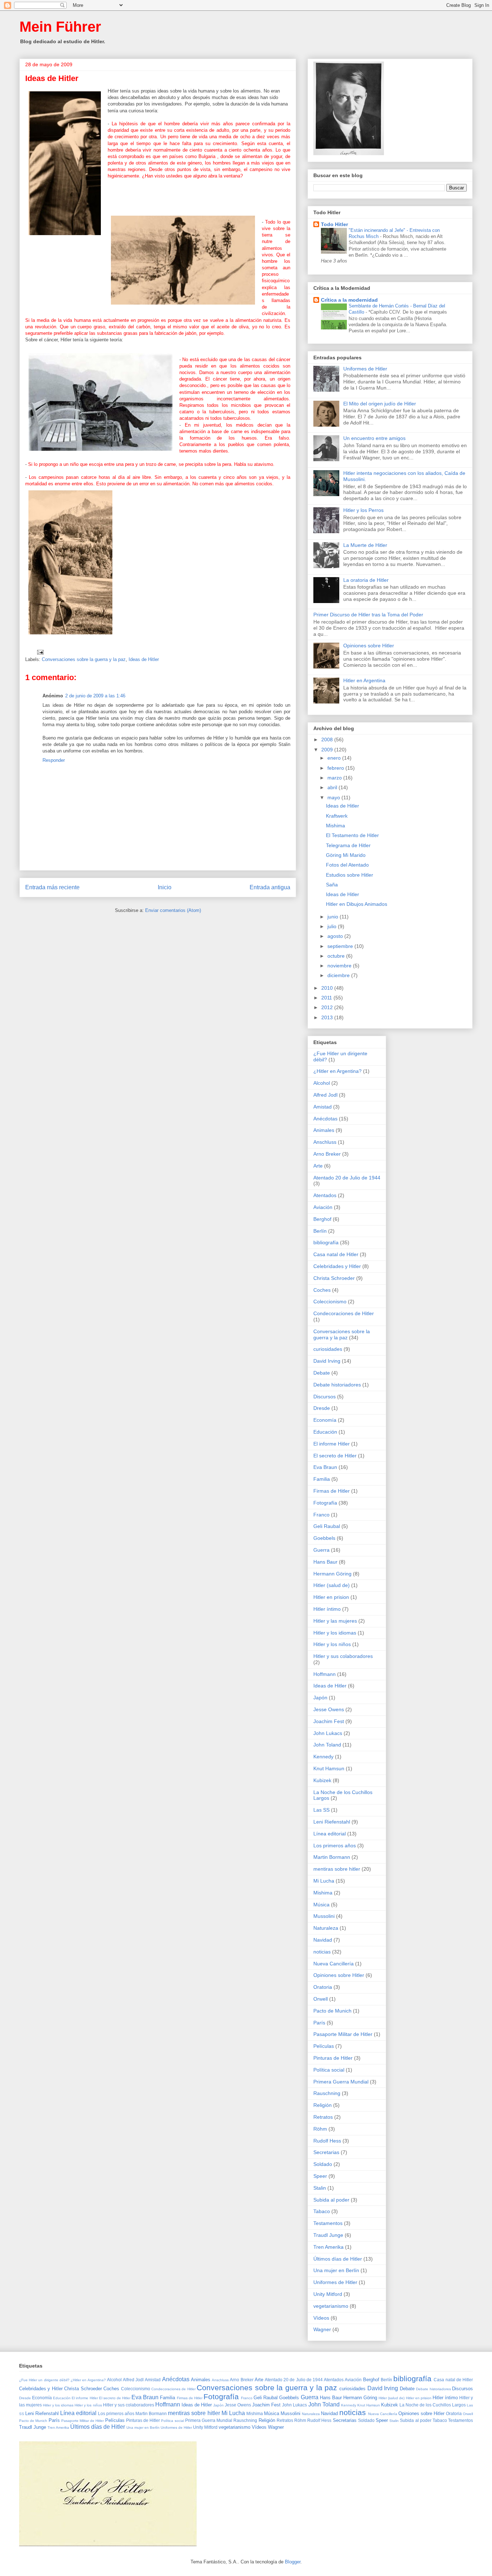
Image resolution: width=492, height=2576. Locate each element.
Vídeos (321, 2318)
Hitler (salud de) (332, 1585)
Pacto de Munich (332, 2011)
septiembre (341, 946)
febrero (336, 768)
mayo (334, 797)
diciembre (339, 975)
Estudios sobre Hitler (350, 875)
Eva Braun (325, 1467)
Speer (320, 2176)
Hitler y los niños (332, 1644)
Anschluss (325, 1142)
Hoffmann (325, 1674)
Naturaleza (326, 1928)
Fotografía (325, 1503)
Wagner (322, 2329)
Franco (321, 1515)
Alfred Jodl (325, 1095)
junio (334, 917)
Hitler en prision (331, 1597)
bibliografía (326, 1242)
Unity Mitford (328, 2294)
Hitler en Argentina (364, 680)
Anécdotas (325, 1119)
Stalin (320, 2188)
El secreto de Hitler (335, 1456)
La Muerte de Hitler (365, 545)
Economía (325, 1420)
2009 (328, 750)
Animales (324, 1130)
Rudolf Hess (327, 2141)
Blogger (293, 2562)
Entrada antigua (270, 887)
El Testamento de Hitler (352, 835)
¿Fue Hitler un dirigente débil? (44, 2380)
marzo (335, 778)
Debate (322, 1373)
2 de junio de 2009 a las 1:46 (95, 696)
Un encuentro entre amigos (374, 438)
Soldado (323, 2164)
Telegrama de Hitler (348, 845)
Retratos (323, 2117)
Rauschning (327, 2093)
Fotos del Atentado (347, 865)
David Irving (327, 1361)
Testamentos (328, 2223)
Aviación (323, 1207)
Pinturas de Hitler (333, 2058)
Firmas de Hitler (332, 1491)
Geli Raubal (327, 1526)
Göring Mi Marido (346, 855)
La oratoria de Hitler (366, 580)
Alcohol (322, 1083)
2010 (328, 988)
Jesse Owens (329, 1709)
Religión (323, 2105)
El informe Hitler (332, 1444)
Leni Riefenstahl (332, 1822)
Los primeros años (335, 1846)
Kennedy (323, 1757)
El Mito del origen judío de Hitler (380, 404)
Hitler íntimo (327, 1609)
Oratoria (323, 1987)
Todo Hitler (334, 224)
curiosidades (328, 1349)
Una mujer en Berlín (336, 2270)
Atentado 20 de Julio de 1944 (347, 1178)
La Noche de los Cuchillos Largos (433, 2405)
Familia (322, 1479)
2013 (328, 1017)
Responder (54, 760)
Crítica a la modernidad (349, 300)
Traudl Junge (328, 2235)
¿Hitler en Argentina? (337, 1071)
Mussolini (324, 1916)
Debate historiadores (337, 1385)
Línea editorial (330, 1834)
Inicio (165, 887)
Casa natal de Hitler (336, 1254)
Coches (322, 1290)
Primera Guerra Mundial (341, 2082)
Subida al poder (331, 2200)
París (319, 2023)
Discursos (325, 1397)
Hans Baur (325, 1562)
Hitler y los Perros (363, 510)
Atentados (325, 1195)
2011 (327, 998)
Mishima (336, 826)
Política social (329, 2070)
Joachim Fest (329, 1721)
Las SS (321, 1810)
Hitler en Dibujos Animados (357, 904)
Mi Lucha (324, 1881)
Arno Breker (327, 1154)
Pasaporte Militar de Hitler (343, 2034)
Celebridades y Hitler (337, 1266)
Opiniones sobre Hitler (369, 646)
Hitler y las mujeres (335, 1621)
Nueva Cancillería (334, 1964)
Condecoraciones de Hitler (344, 1313)
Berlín (320, 1231)
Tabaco (322, 2211)
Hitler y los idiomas (335, 1633)
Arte (318, 1166)
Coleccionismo (330, 1302)
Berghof (322, 1219)
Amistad (323, 1107)
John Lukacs (328, 1733)
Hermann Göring (332, 1574)
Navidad (323, 1940)
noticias (322, 1952)
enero (335, 758)
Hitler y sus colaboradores (343, 1656)
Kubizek (322, 1780)
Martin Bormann (332, 1857)
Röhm (320, 2129)
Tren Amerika (328, 2247)
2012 (328, 1007)
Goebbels (324, 1538)
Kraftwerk (337, 816)
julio (333, 926)
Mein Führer (60, 27)
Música (321, 1905)
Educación (325, 1432)
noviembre (340, 966)
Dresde (322, 1408)
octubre (337, 956)
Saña (332, 885)
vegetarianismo (331, 2306)
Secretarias (326, 2152)
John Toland (327, 1745)
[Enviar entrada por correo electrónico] (40, 652)
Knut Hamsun (329, 1768)
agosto (336, 936)
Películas (324, 2046)
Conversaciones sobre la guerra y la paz (84, 659)
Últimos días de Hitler (338, 2259)
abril (333, 787)
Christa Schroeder (334, 1278)
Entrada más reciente (52, 887)
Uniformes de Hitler (365, 369)
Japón (320, 1698)
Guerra (321, 1550)
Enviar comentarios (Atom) (173, 910)
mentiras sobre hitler (337, 1869)
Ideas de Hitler (144, 659)
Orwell (321, 1999)
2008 (328, 739)
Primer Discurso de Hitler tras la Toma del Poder (368, 615)
